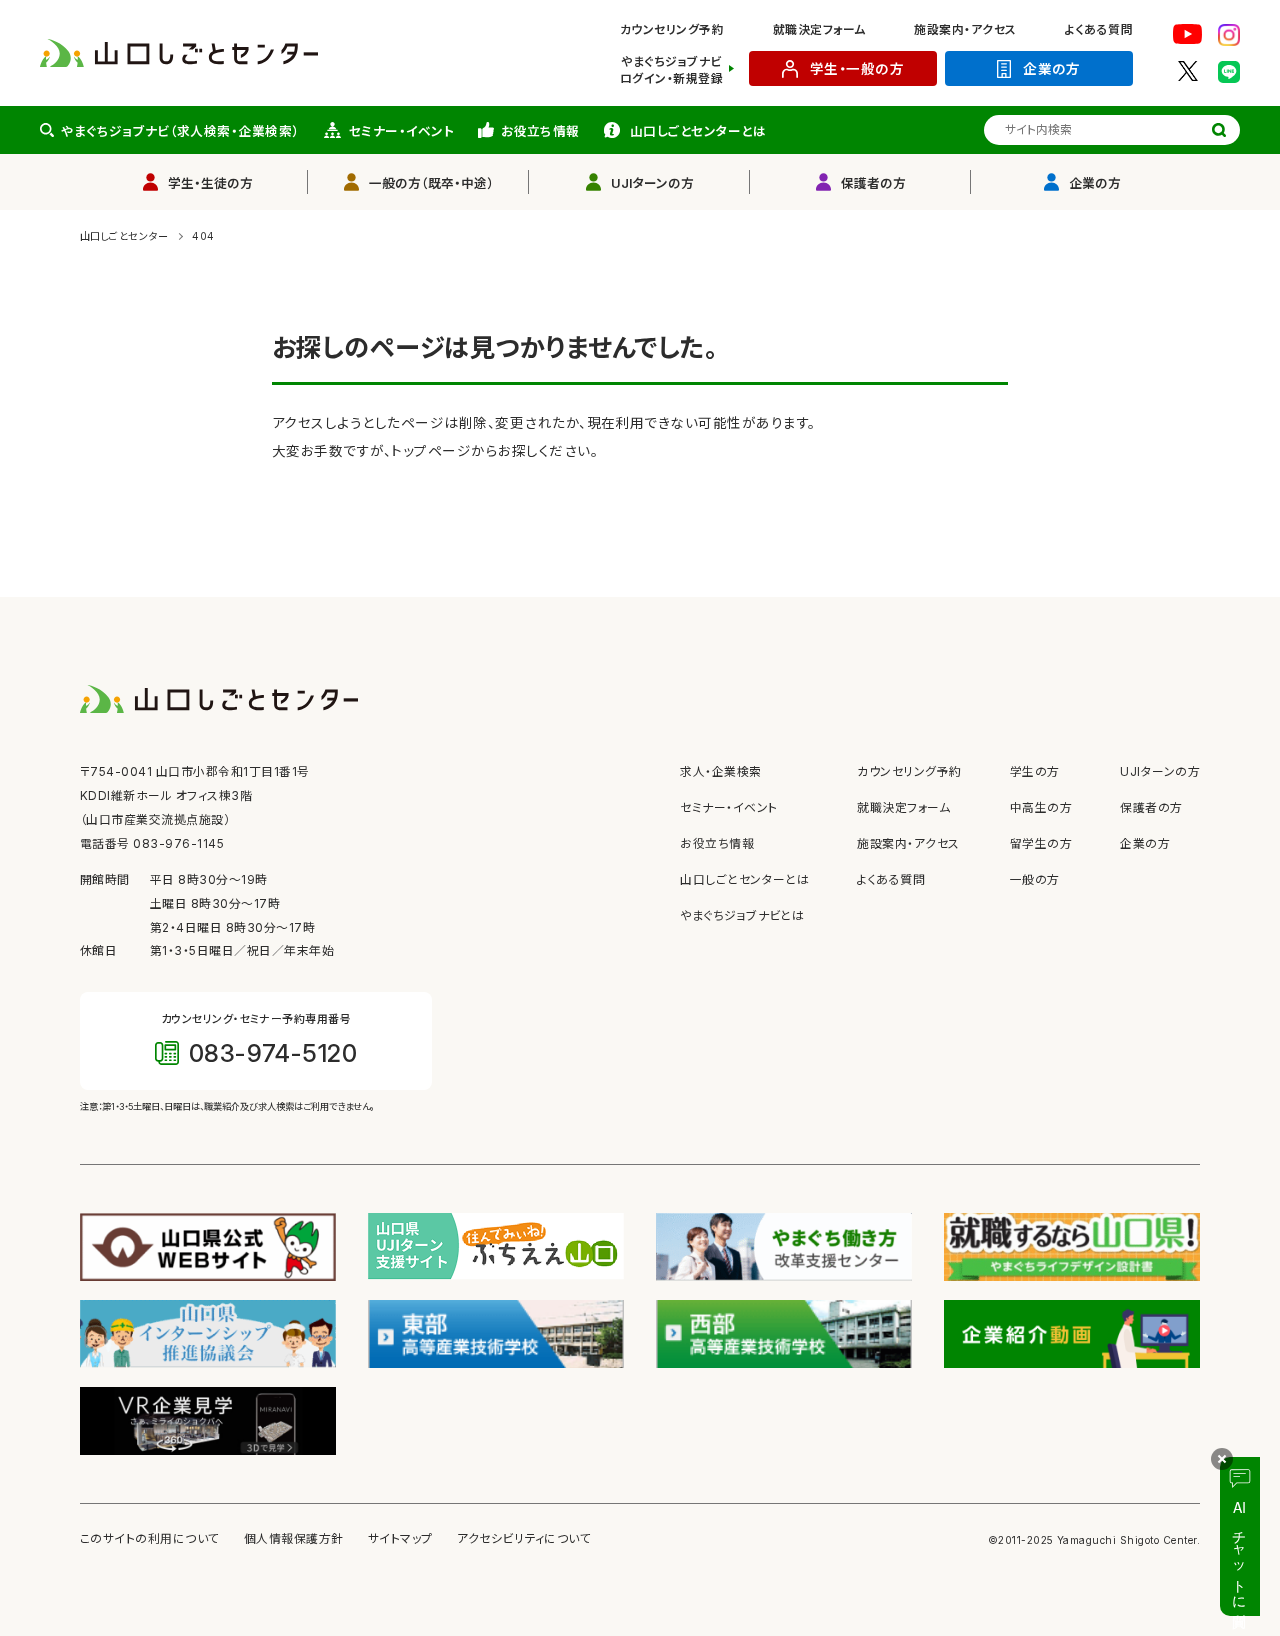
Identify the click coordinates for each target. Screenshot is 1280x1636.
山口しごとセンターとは (698, 131)
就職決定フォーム (819, 30)
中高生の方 (1041, 808)
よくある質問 (1099, 30)
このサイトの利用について (150, 1539)
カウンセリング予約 (672, 30)
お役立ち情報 (540, 131)
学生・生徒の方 (210, 183)
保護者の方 (873, 183)
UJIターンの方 (652, 183)
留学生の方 (1041, 844)
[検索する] (1219, 130)
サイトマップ (400, 1539)
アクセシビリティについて (524, 1539)
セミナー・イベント (401, 131)
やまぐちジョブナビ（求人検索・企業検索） (180, 131)
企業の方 (1052, 69)
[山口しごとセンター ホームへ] (179, 52)
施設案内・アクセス (965, 30)
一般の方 (1035, 880)
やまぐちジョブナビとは (742, 916)
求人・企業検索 (720, 772)
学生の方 (1035, 772)
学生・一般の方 (857, 69)
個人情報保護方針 (294, 1539)
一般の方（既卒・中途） (431, 183)
